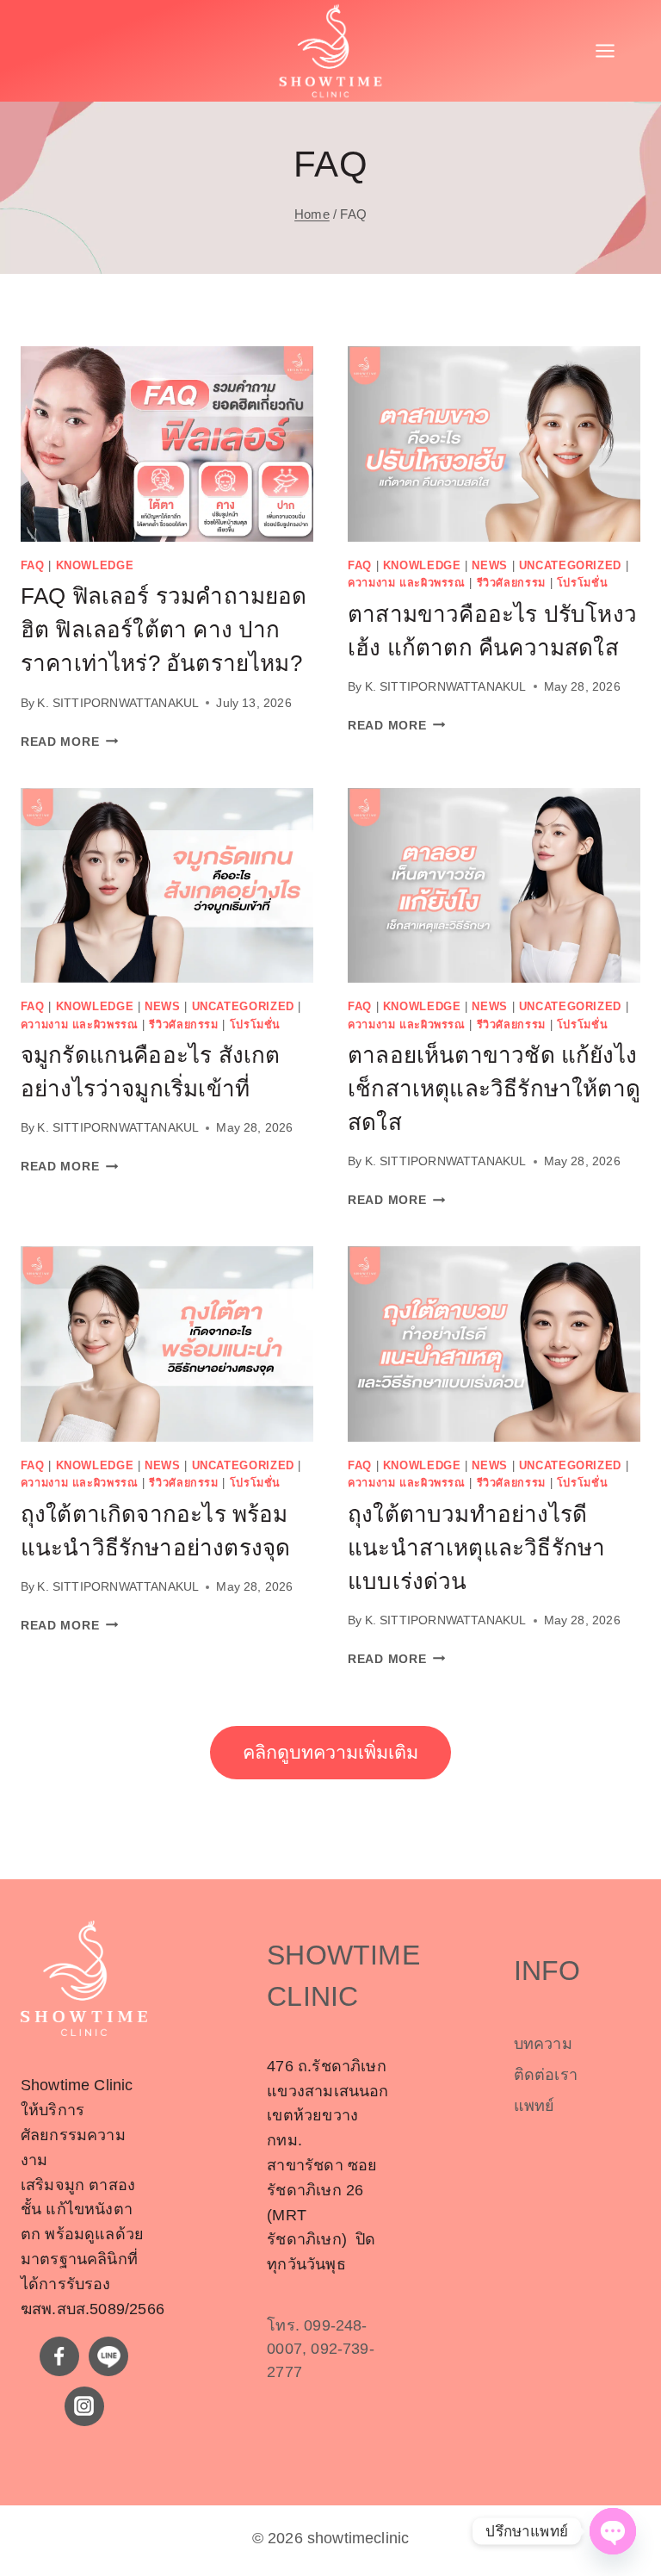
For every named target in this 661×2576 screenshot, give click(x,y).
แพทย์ (534, 2106)
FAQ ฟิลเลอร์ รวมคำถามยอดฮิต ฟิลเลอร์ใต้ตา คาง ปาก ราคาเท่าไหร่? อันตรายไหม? (164, 630)
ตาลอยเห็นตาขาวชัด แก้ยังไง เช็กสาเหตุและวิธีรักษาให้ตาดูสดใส (494, 1089)
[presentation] (167, 444)
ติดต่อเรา (546, 2075)
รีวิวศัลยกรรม (511, 583)
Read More (69, 742)
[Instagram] (84, 2406)
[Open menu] (614, 51)
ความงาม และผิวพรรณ (407, 583)
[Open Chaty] (613, 2531)
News (490, 566)
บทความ (543, 2044)
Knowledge (95, 566)
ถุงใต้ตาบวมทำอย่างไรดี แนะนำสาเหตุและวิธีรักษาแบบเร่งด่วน (476, 1548)
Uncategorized (570, 566)
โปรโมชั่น (582, 583)
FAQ (33, 566)
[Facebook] (59, 2356)
